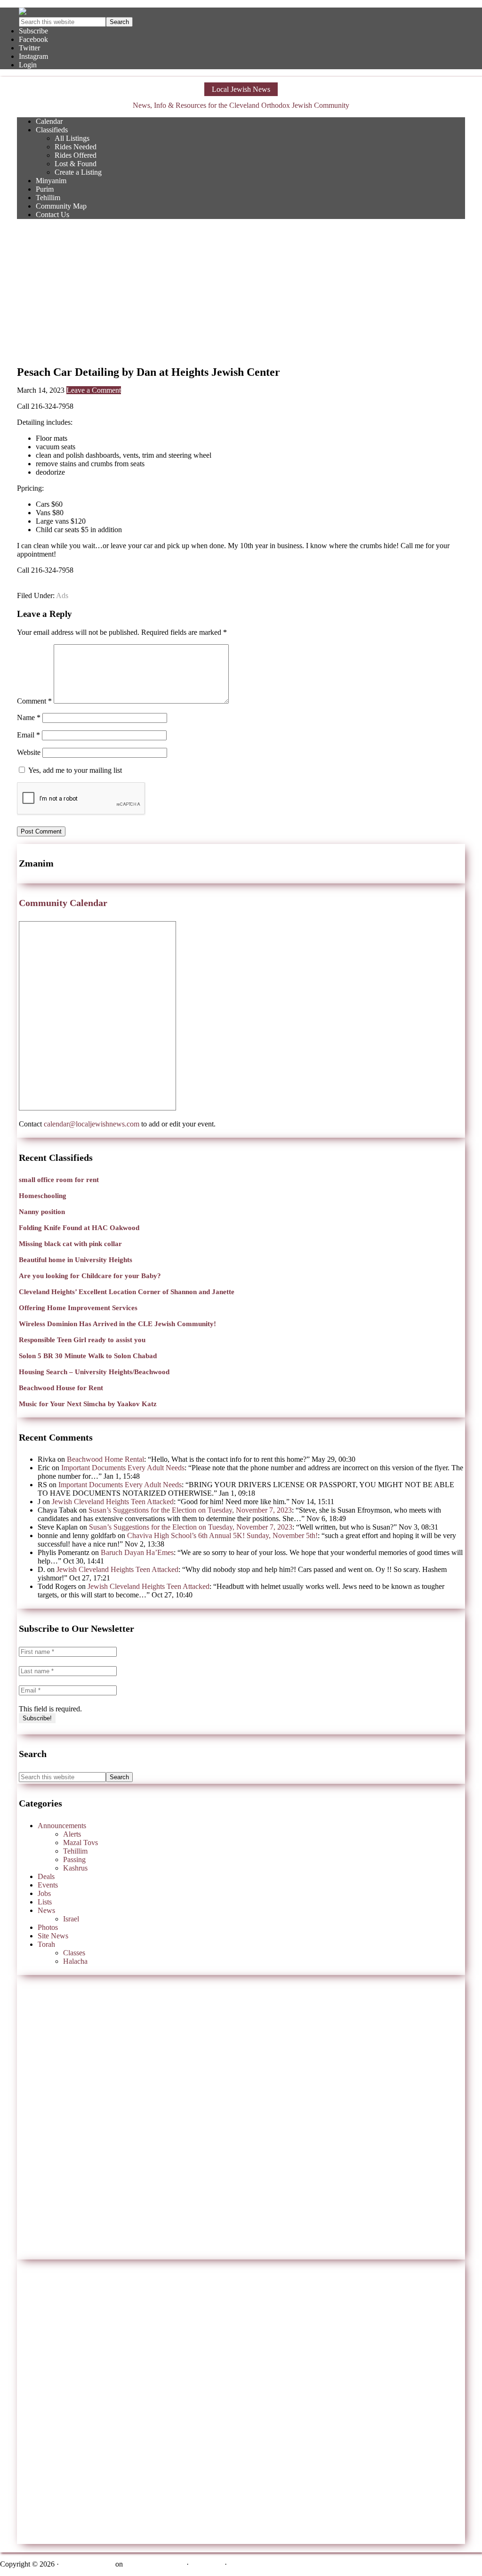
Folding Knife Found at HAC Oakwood (79, 1228)
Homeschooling (43, 1196)
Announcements (62, 1826)
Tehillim (75, 1851)
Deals (46, 1876)
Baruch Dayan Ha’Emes (137, 1552)
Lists (45, 1902)
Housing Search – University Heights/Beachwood (94, 1372)
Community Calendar (63, 903)
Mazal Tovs (80, 1843)
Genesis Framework (155, 2564)
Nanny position (42, 1212)
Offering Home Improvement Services (78, 1308)
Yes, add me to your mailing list (74, 770)
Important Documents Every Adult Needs (123, 1468)
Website (29, 752)
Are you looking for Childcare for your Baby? (90, 1276)
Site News (53, 1936)
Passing (74, 1859)
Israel (71, 1919)
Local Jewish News (241, 89)
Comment (34, 701)
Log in (239, 2564)
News (46, 1910)
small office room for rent (59, 1180)
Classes (74, 1953)
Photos (48, 1927)
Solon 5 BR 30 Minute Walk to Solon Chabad (88, 1356)
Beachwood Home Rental (105, 1459)
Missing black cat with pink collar (70, 1244)
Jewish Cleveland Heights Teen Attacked (113, 1502)
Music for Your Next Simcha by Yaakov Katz (88, 1404)
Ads (62, 595)
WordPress (207, 2564)
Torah (46, 1944)
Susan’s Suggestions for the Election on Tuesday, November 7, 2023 (190, 1510)
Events (48, 1885)
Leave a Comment (94, 390)
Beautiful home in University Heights (76, 1260)
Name (29, 717)
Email (28, 735)
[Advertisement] (241, 292)
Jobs (44, 1893)
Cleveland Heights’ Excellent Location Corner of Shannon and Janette (127, 1292)
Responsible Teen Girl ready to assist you (82, 1340)
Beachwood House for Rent (61, 1388)
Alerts (72, 1834)
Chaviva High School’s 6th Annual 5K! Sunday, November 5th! (222, 1535)
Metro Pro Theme (87, 2564)
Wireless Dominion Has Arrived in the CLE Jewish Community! (117, 1324)
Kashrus (75, 1868)
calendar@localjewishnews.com (92, 1124)
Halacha (75, 1961)
